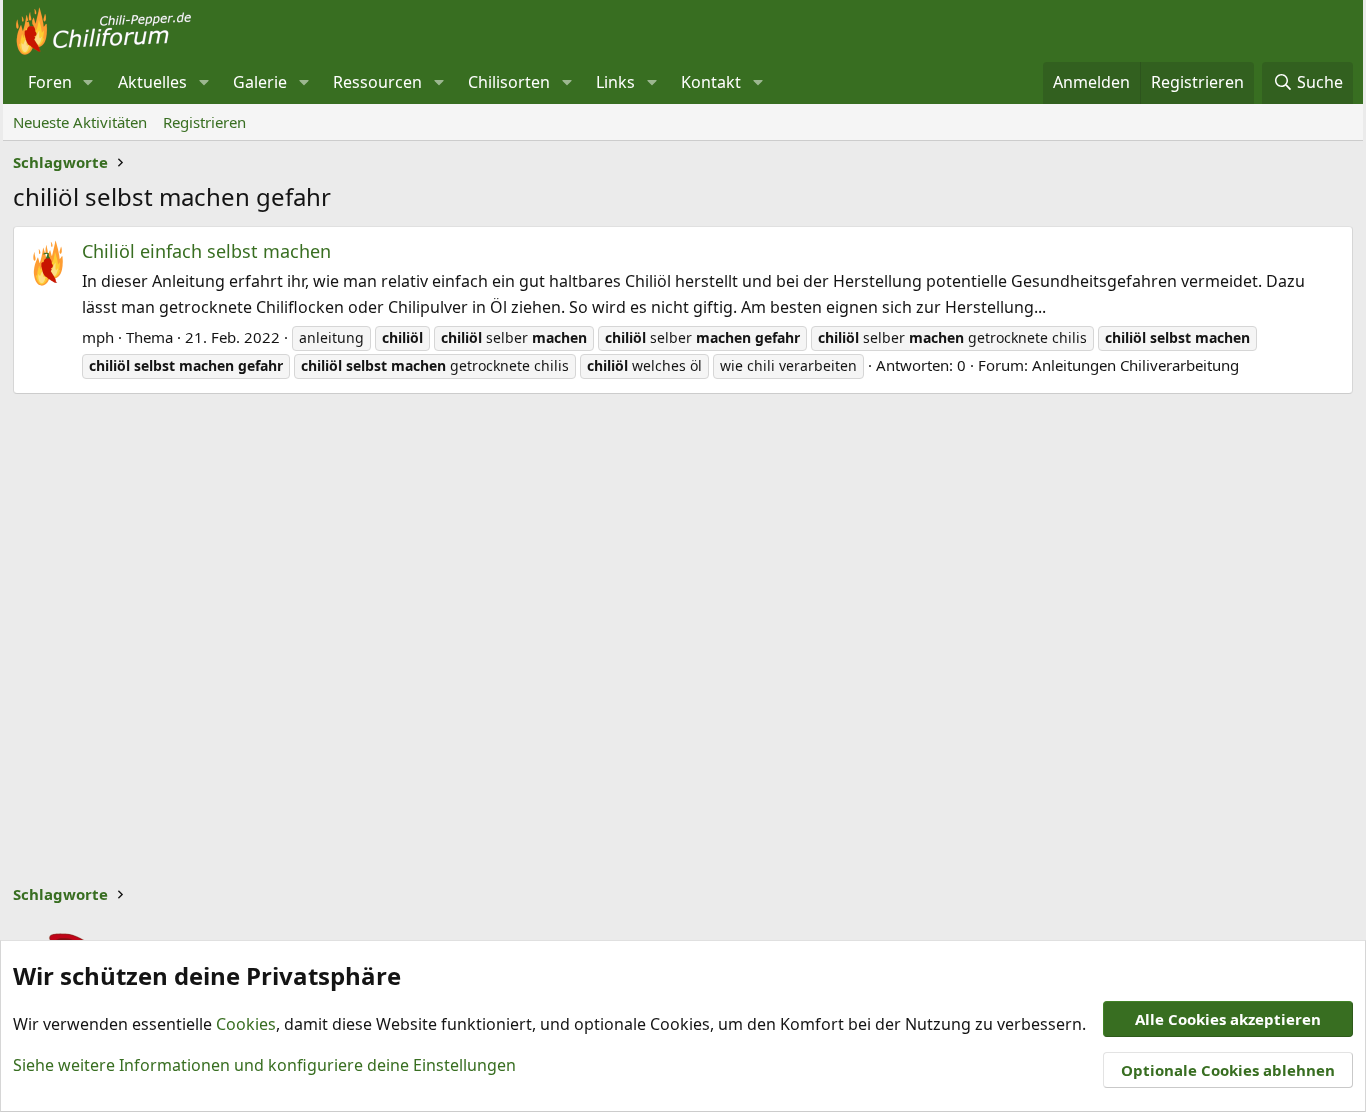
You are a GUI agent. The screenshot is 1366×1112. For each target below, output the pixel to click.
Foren (50, 82)
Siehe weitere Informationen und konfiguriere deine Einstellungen (264, 1065)
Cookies (246, 1024)
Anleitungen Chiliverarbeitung (1135, 365)
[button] (88, 83)
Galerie (260, 82)
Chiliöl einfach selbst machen (206, 251)
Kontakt (711, 82)
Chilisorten (509, 82)
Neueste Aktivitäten (80, 122)
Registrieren (204, 122)
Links (615, 82)
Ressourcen (377, 82)
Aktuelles (152, 82)
